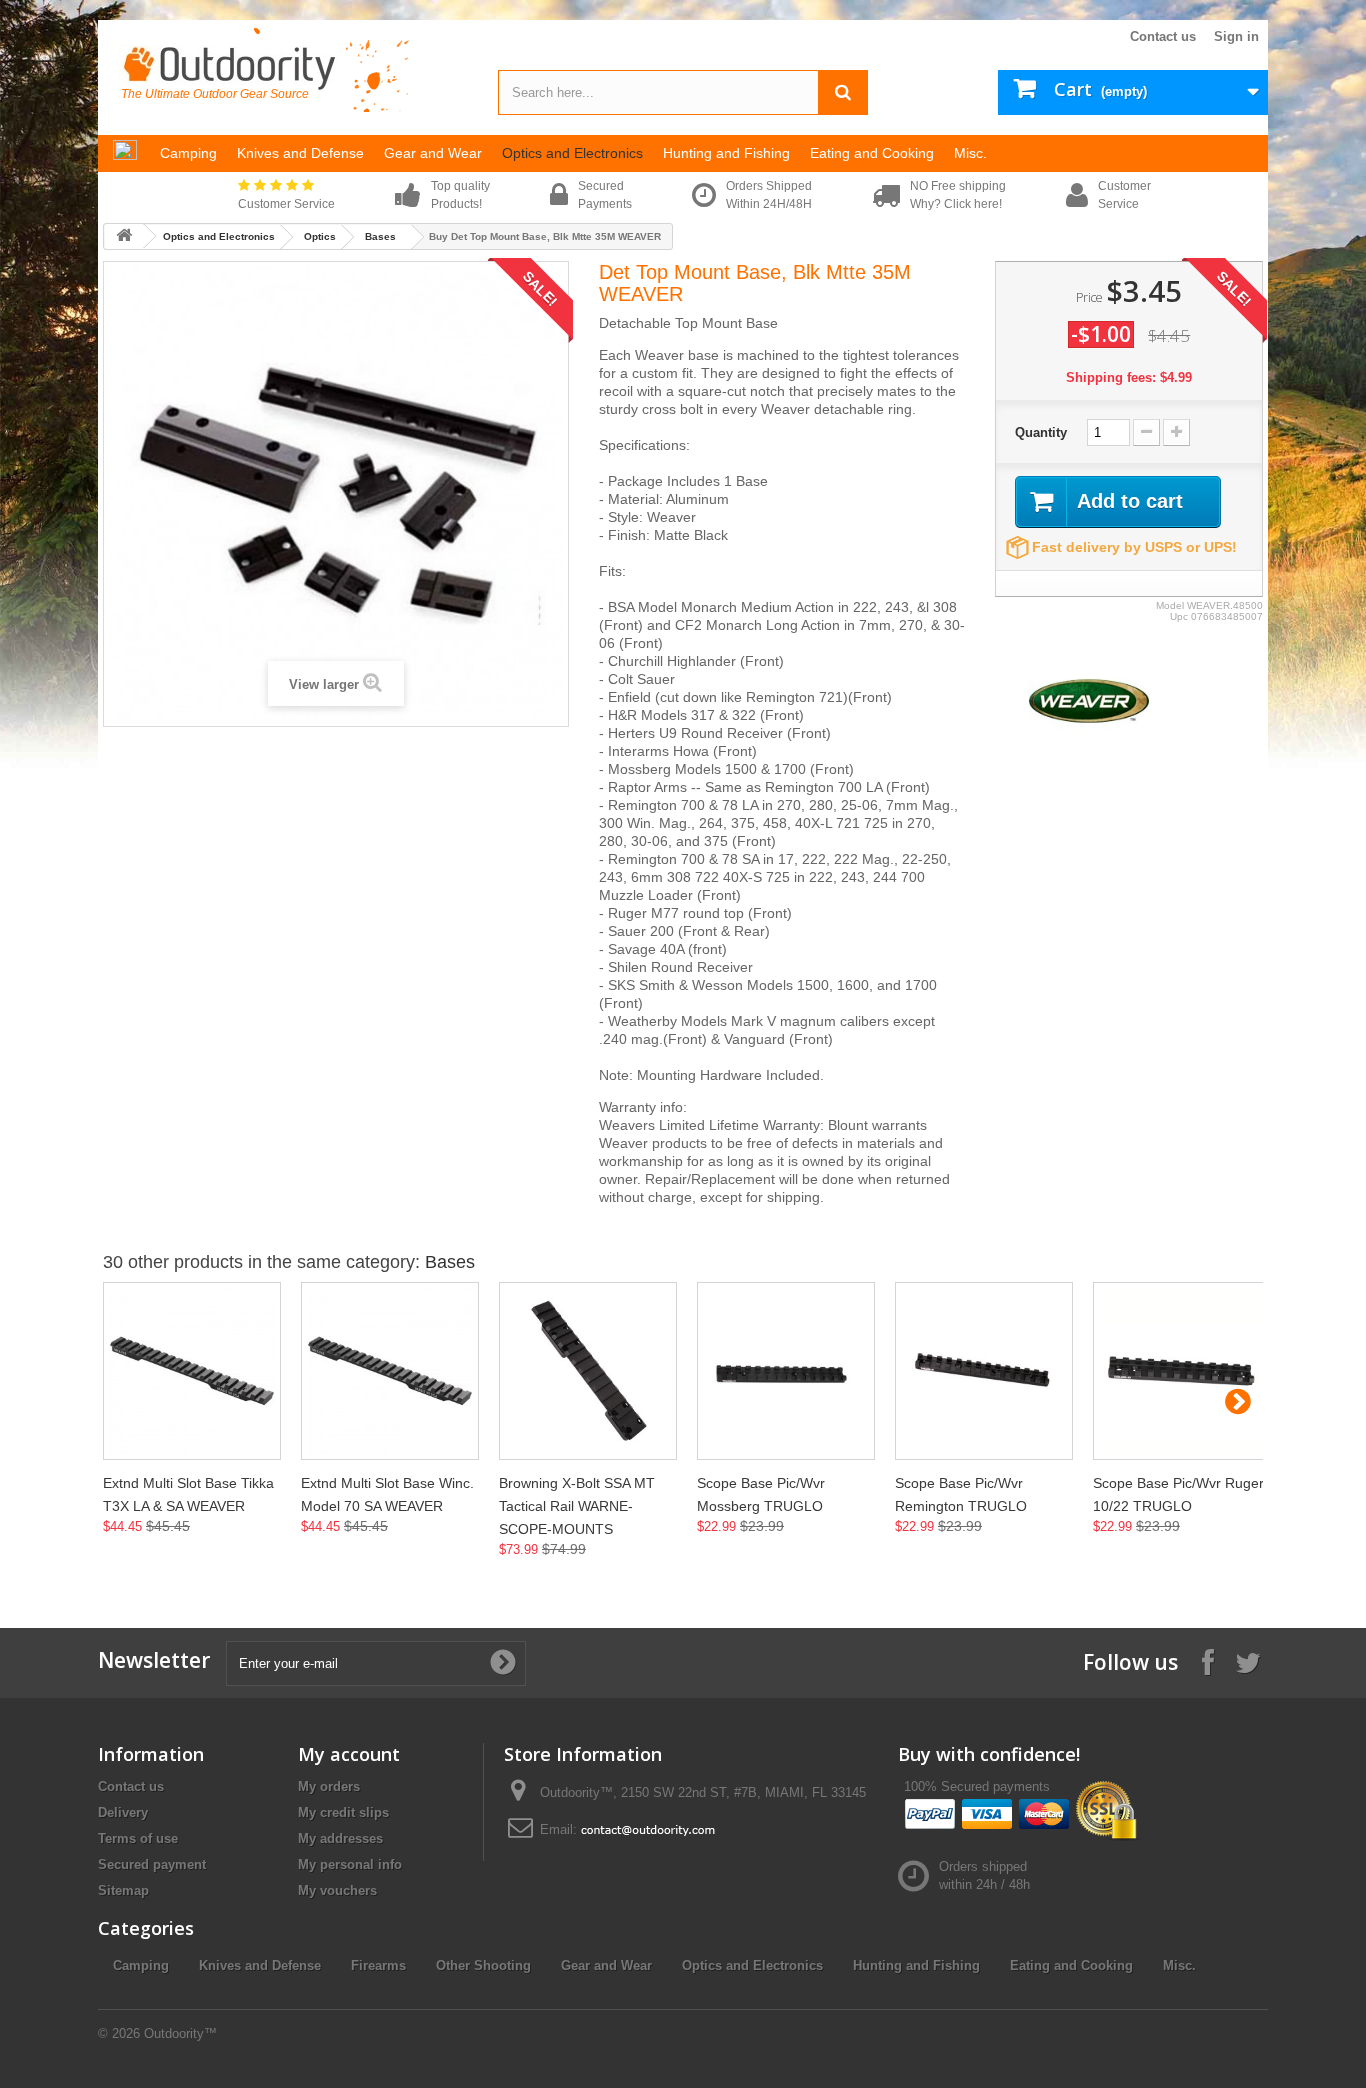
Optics (320, 236)
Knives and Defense (260, 1965)
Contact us (1163, 36)
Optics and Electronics (219, 236)
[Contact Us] (648, 1829)
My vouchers (337, 1890)
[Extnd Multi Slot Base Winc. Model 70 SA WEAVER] (390, 1371)
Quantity (1041, 432)
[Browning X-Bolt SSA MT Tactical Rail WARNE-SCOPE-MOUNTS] (588, 1371)
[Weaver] (1089, 699)
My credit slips (343, 1812)
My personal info (350, 1864)
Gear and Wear (606, 1965)
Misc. (1179, 1965)
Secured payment (152, 1864)
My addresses (340, 1838)
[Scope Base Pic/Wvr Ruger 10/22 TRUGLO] (1182, 1371)
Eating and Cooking (1071, 1965)
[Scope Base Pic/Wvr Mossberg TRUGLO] (786, 1371)
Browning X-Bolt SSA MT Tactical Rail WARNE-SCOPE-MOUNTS (577, 1506)
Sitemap (123, 1890)
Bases (380, 236)
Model (1170, 605)
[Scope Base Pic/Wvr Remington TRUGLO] (984, 1371)
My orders (329, 1786)
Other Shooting (483, 1965)
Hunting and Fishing (916, 1965)
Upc (1179, 616)
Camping (141, 1965)
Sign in (1236, 36)
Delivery (123, 1812)
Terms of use (138, 1838)
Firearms (378, 1965)
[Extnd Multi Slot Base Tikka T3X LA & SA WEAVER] (192, 1371)
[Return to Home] (124, 236)
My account (349, 1754)
